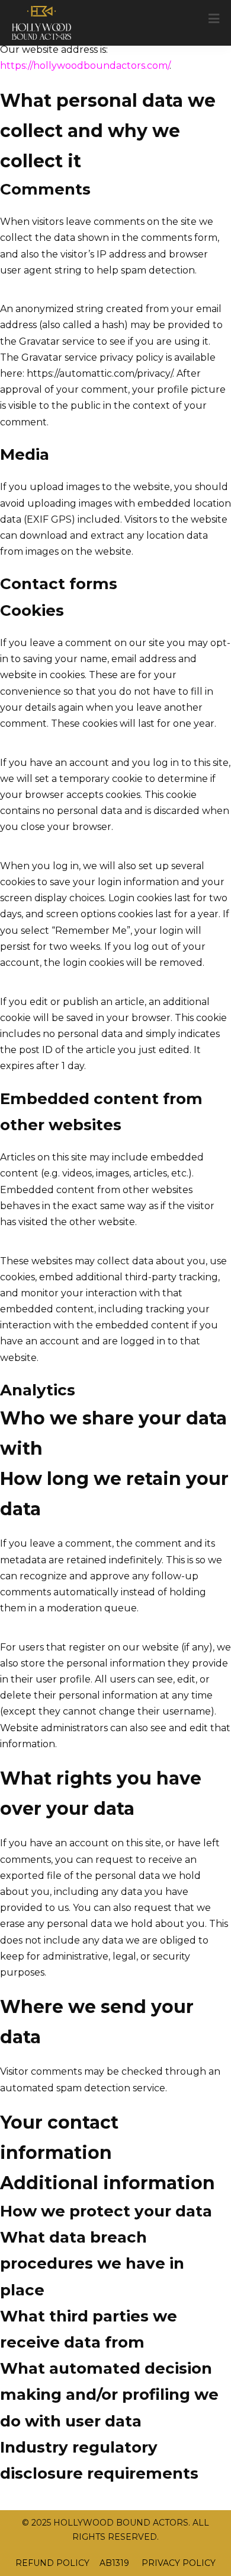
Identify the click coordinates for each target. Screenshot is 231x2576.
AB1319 (114, 2563)
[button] (214, 19)
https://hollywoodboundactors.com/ (85, 66)
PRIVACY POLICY (177, 2563)
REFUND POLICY (52, 2563)
